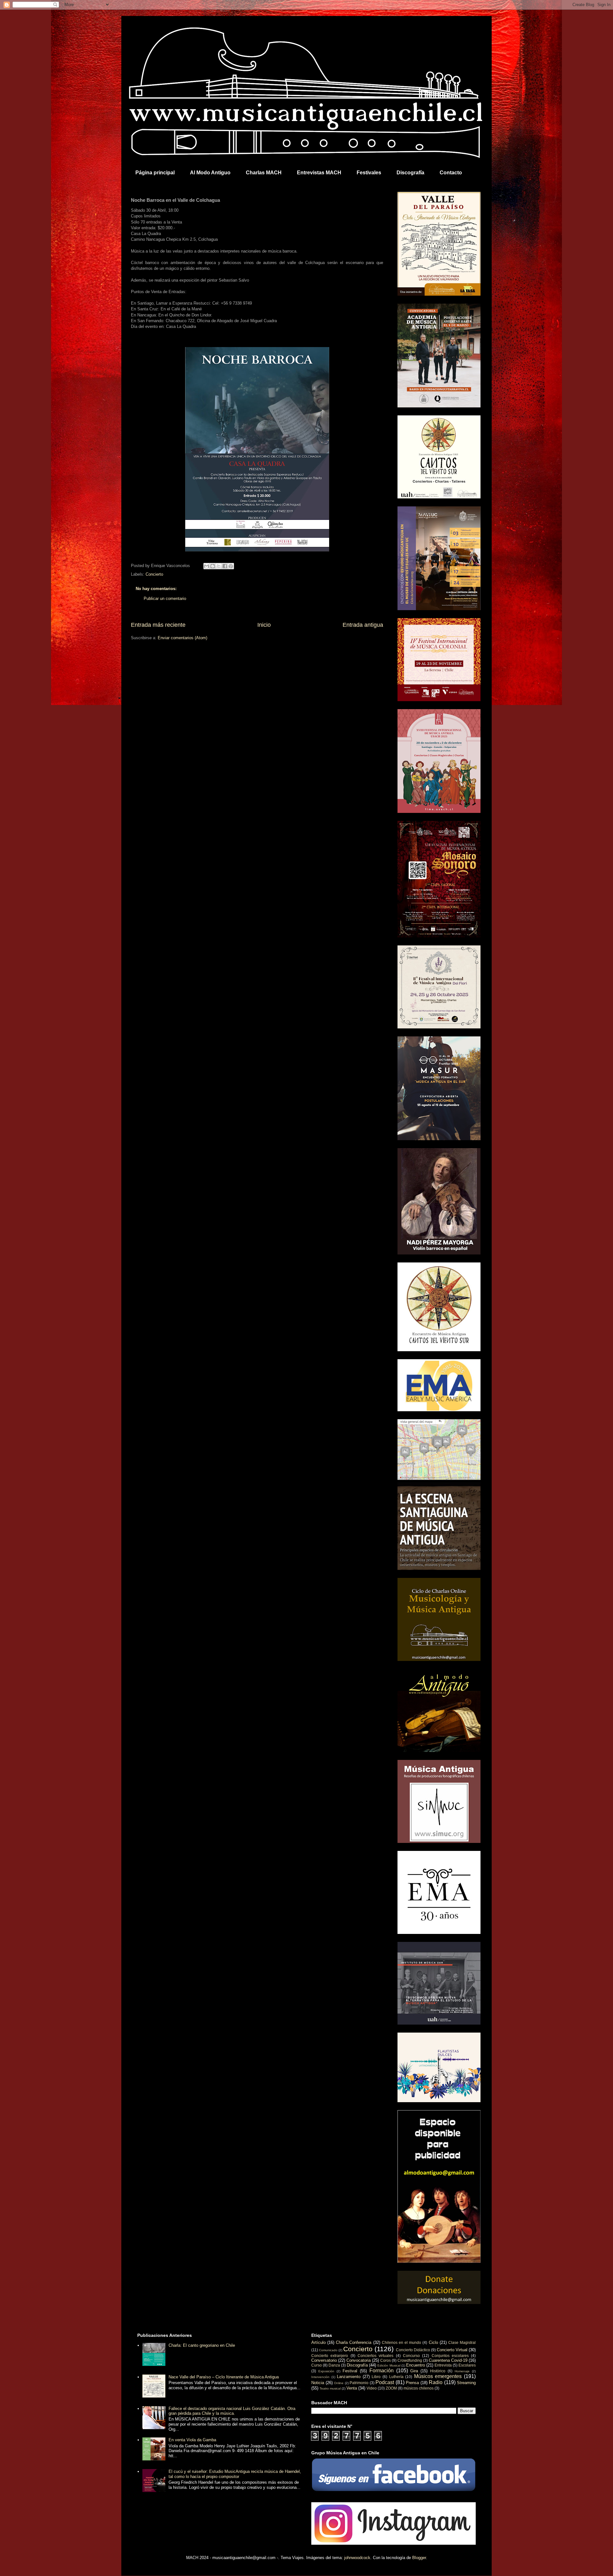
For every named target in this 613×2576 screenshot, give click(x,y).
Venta (352, 2388)
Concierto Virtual (452, 2350)
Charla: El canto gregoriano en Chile (202, 2345)
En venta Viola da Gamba (192, 2440)
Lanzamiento (349, 2377)
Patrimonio (359, 2383)
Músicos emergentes (438, 2376)
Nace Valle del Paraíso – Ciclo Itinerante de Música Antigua (224, 2377)
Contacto (451, 173)
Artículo (318, 2342)
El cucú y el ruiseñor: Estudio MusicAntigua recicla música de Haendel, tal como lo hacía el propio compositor (235, 2474)
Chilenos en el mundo (401, 2342)
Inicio (264, 625)
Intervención (320, 2377)
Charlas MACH (264, 173)
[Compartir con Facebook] (225, 566)
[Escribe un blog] (213, 566)
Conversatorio (324, 2360)
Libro (376, 2377)
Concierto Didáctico (413, 2350)
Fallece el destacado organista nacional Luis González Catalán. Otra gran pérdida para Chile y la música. (232, 2411)
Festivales (369, 173)
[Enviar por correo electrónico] (207, 566)
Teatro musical (330, 2388)
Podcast (385, 2382)
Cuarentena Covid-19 (448, 2360)
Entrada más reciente (158, 625)
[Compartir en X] (219, 566)
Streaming (466, 2383)
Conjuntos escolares (450, 2356)
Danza (334, 2365)
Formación (382, 2371)
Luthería (396, 2377)
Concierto (154, 574)
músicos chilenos (419, 2388)
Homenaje (462, 2371)
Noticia (318, 2383)
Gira (414, 2371)
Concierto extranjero (330, 2356)
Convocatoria (359, 2360)
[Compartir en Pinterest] (231, 566)
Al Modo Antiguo (210, 173)
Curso (317, 2365)
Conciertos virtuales (375, 2356)
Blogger (419, 2558)
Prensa (412, 2383)
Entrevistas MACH (319, 173)
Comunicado (328, 2350)
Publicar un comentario (165, 599)
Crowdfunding (410, 2360)
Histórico (438, 2371)
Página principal (155, 173)
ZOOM (391, 2388)
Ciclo (433, 2342)
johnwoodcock (357, 2558)
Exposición (326, 2371)
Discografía (410, 173)
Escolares (467, 2365)
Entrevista (443, 2365)
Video (372, 2388)
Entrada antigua (363, 625)
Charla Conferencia (354, 2342)
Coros (386, 2360)
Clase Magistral (462, 2342)
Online (339, 2383)
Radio (436, 2382)
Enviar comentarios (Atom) (182, 638)
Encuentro (416, 2365)
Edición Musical (389, 2365)
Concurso (411, 2356)
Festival (350, 2371)
